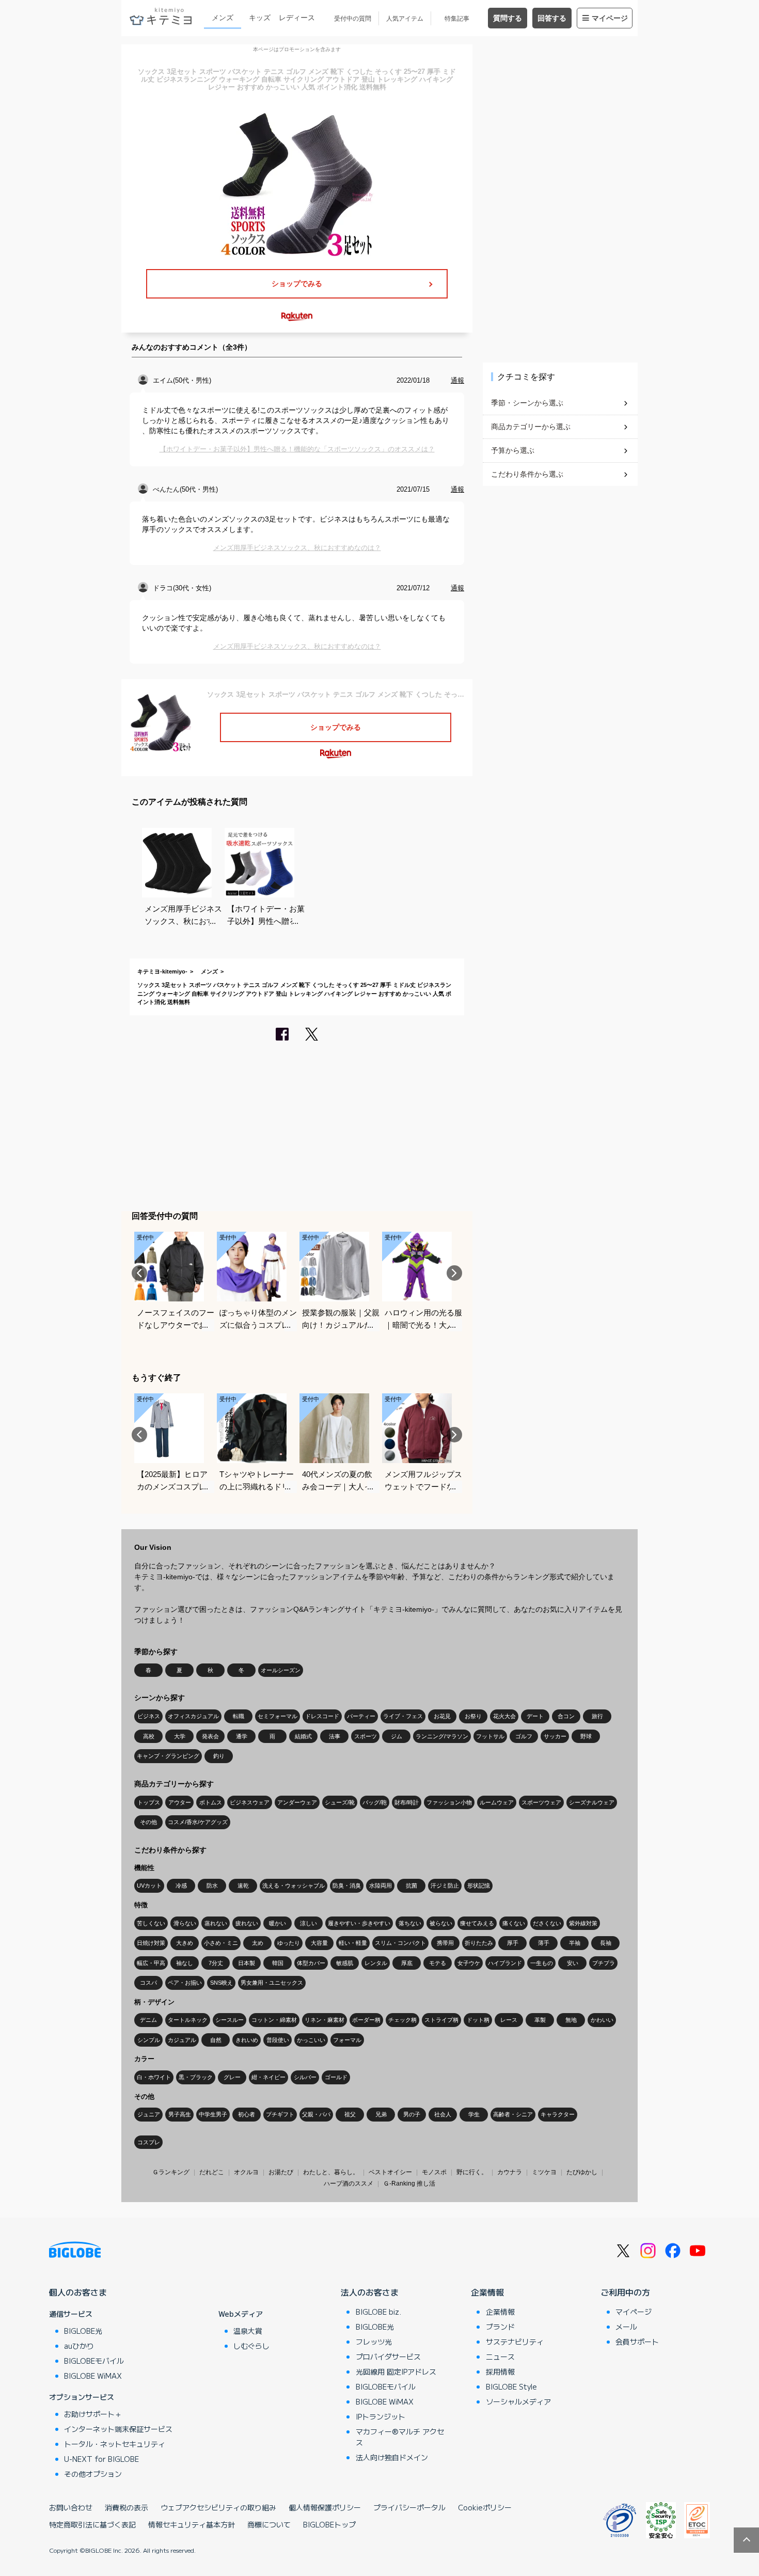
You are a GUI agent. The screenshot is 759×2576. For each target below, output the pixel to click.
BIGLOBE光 (83, 2331)
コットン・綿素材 (274, 2020)
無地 (571, 2020)
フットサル (490, 1736)
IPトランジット (381, 2416)
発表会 (210, 1736)
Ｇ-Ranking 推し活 (409, 2184)
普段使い (278, 2040)
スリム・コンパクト (400, 1943)
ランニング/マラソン (442, 1736)
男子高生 (180, 2114)
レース (509, 2020)
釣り (219, 1756)
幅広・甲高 (151, 1963)
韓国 (278, 1963)
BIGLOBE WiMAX (93, 2376)
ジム (397, 1736)
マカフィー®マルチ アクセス (400, 2437)
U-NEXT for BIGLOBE (101, 2459)
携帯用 (445, 1943)
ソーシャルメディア (518, 2401)
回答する (552, 18)
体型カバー (311, 1963)
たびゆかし (582, 2172)
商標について (269, 2524)
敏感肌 (345, 1963)
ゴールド (336, 2077)
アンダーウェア (297, 1802)
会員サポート (637, 2342)
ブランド (500, 2327)
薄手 (544, 1943)
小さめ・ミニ (221, 1943)
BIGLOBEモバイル (94, 2361)
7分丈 (216, 1963)
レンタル (376, 1963)
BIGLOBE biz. (378, 2312)
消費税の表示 (126, 2507)
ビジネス (149, 1716)
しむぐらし (251, 2346)
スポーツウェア (541, 1802)
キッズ (260, 18)
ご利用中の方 (625, 2292)
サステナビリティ (515, 2342)
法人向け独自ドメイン (392, 2457)
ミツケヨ (544, 2172)
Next (454, 1273)
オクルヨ (246, 2172)
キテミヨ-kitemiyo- (162, 971)
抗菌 (412, 1886)
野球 (586, 1736)
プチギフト (280, 2114)
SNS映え (222, 1983)
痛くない (514, 1923)
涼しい (309, 1923)
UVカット (149, 1886)
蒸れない (216, 1923)
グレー (232, 2077)
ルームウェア (497, 1802)
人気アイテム (405, 19)
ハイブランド (505, 1963)
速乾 (243, 1886)
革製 (540, 2020)
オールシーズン (281, 1670)
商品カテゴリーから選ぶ (531, 427)
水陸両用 (381, 1886)
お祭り (473, 1716)
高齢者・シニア (513, 2114)
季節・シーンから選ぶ (527, 403)
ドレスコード (322, 1716)
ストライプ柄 (441, 2020)
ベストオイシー (390, 2172)
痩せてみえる (477, 1923)
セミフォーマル (278, 1716)
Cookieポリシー (485, 2507)
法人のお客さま (370, 2292)
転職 (239, 1716)
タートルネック (188, 2020)
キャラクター (558, 2114)
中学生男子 (213, 2114)
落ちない (410, 1923)
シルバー (305, 2077)
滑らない (185, 1923)
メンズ (223, 18)
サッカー (555, 1736)
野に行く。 (472, 2172)
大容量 (319, 1943)
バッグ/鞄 (375, 1802)
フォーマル (347, 2040)
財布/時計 (407, 1802)
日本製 (247, 1963)
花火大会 (504, 1716)
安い (573, 1963)
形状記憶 (479, 1886)
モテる (438, 1963)
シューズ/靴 (340, 1802)
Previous (139, 1273)
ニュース (500, 2357)
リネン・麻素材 (325, 2020)
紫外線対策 (583, 1923)
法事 (335, 1736)
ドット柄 (478, 2020)
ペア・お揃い (185, 1983)
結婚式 (303, 1736)
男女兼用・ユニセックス (272, 1983)
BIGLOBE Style (511, 2386)
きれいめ (247, 2040)
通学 (242, 1736)
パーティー (361, 1716)
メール (626, 2327)
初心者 (247, 2114)
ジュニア (149, 2114)
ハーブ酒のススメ (349, 2184)
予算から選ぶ (513, 450)
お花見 (442, 1716)
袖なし (185, 1963)
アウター (180, 1802)
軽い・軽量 (353, 1943)
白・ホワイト (154, 2077)
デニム (148, 2020)
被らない (441, 1923)
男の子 (412, 2114)
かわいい (602, 2020)
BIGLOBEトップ (329, 2524)
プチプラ (604, 1963)
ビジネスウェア (250, 1802)
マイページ (610, 18)
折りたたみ (479, 1943)
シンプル (149, 2040)
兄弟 (381, 2114)
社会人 (443, 2114)
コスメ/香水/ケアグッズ (198, 1822)
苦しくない (151, 1923)
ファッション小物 (449, 1802)
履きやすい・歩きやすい (359, 1923)
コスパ (148, 1983)
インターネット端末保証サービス (118, 2429)
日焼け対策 (151, 1943)
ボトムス (211, 1802)
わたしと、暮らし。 (331, 2172)
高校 (149, 1736)
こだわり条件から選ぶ (527, 474)
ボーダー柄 (366, 2020)
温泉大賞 (248, 2331)
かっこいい (311, 2040)
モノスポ (434, 2172)
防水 (212, 1886)
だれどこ (212, 2172)
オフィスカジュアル (193, 1716)
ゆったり (289, 1943)
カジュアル (182, 2040)
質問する (508, 18)
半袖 (575, 1943)
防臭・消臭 (347, 1886)
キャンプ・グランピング (168, 1756)
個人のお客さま (78, 2292)
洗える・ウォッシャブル (294, 1886)
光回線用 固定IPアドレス (396, 2371)
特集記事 (457, 19)
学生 (474, 2114)
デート (535, 1716)
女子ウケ (469, 1963)
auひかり (79, 2346)
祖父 (350, 2114)
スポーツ (366, 1736)
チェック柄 (402, 2020)
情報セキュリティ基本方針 (192, 2524)
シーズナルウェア (592, 1802)
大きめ (185, 1943)
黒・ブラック (196, 2077)
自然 (216, 2040)
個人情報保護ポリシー (325, 2507)
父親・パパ (316, 2114)
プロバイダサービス (388, 2357)
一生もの (542, 1963)
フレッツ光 (374, 2342)
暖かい (278, 1923)
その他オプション (93, 2474)
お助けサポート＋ (93, 2414)
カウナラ (510, 2172)
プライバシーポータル (409, 2507)
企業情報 (487, 2292)
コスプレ (149, 2142)
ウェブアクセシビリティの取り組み (218, 2507)
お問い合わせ (71, 2507)
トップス (149, 1802)
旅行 (597, 1716)
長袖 (606, 1943)
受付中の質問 (353, 19)
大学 (180, 1736)
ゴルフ (524, 1736)
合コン (566, 1716)
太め (258, 1943)
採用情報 (500, 2371)
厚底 (407, 1963)
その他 (148, 1822)
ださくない (547, 1923)
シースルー (230, 2020)
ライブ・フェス (403, 1716)
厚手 (513, 1943)
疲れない (247, 1923)
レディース (297, 18)
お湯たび (281, 2172)
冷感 (181, 1886)
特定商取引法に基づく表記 (92, 2524)
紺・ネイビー (268, 2077)
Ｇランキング (171, 2172)
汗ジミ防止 (445, 1886)
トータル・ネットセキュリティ (115, 2444)
